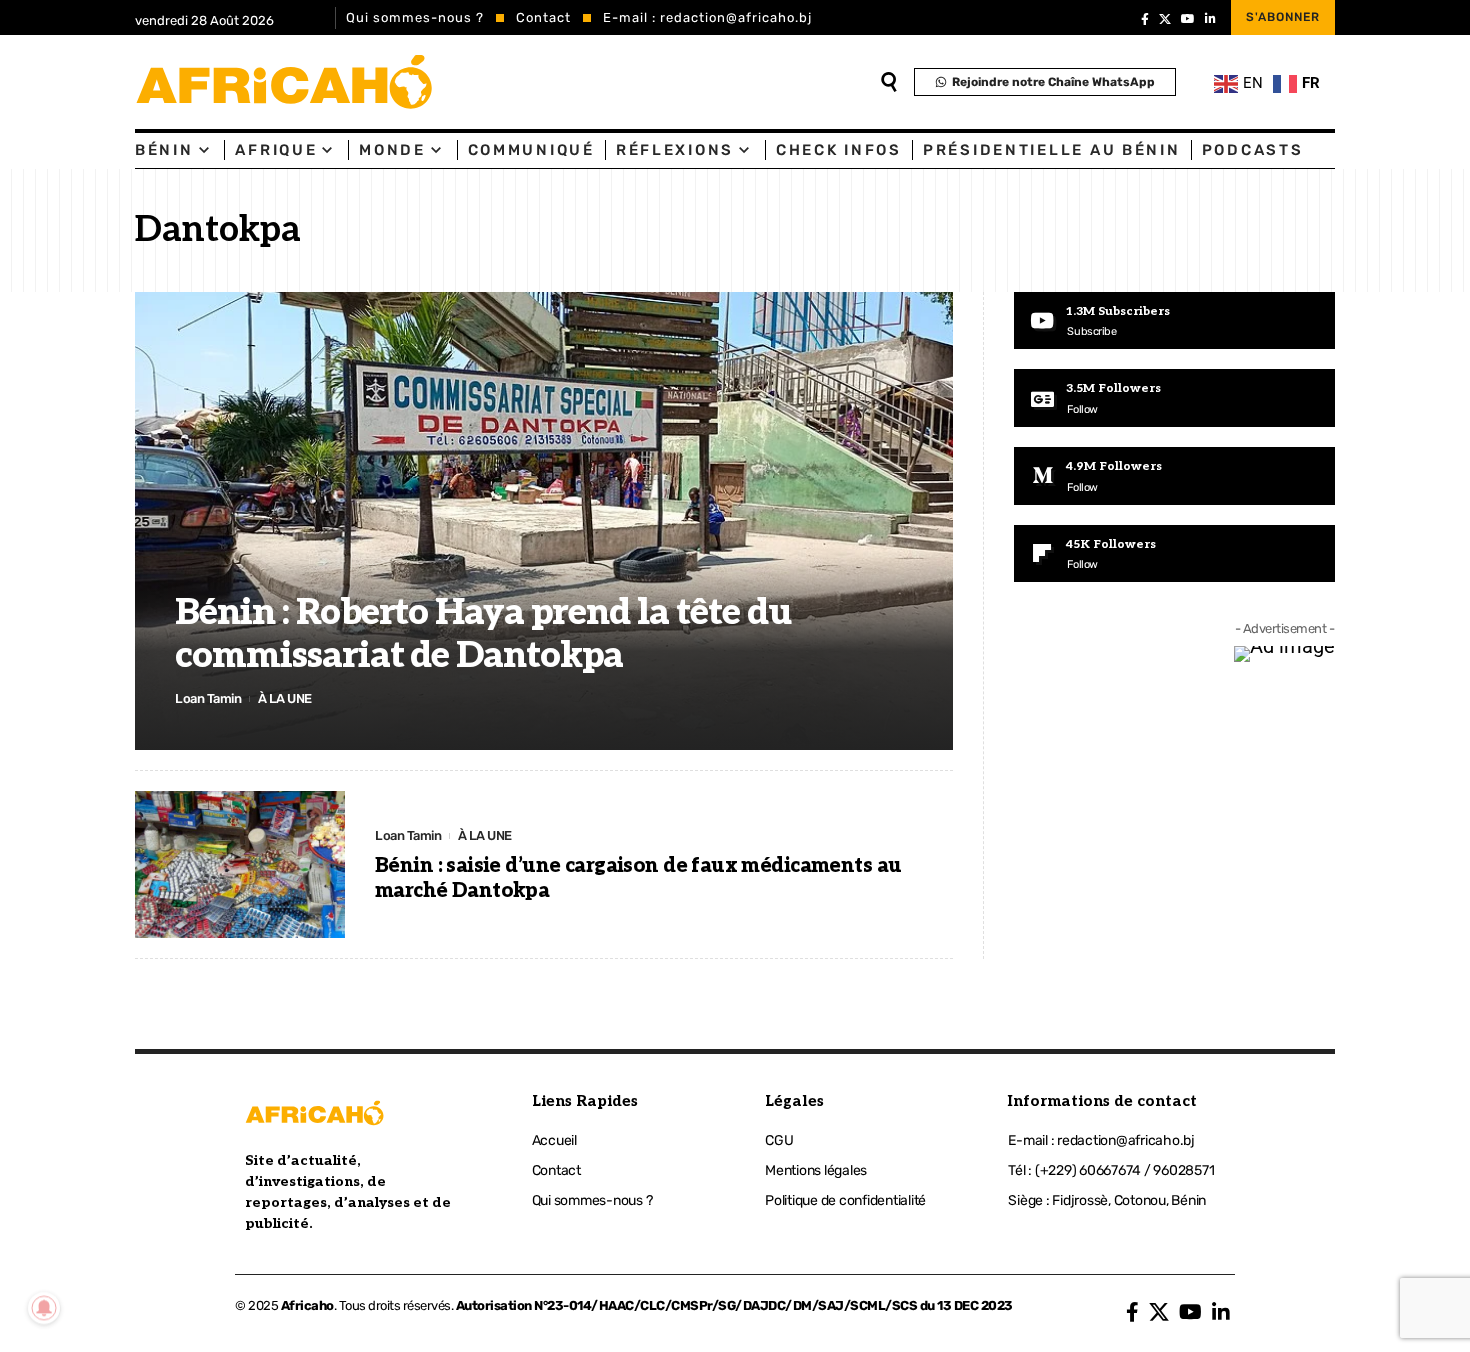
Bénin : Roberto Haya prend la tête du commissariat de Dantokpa (483, 634)
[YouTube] (1188, 19)
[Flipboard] (1174, 554)
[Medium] (1174, 476)
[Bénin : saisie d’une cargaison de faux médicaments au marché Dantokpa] (240, 864)
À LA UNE (285, 698)
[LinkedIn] (1210, 19)
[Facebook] (1145, 19)
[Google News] (1174, 398)
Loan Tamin (208, 698)
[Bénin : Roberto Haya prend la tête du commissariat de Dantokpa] (544, 521)
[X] (1165, 19)
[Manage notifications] (44, 1308)
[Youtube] (1174, 321)
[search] (889, 82)
